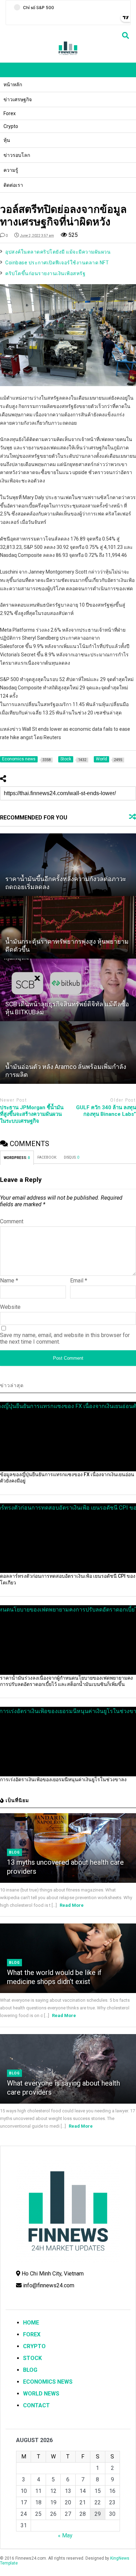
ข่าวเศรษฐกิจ (18, 99)
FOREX (32, 2334)
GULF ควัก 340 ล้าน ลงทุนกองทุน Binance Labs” (106, 1111)
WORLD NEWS (41, 2394)
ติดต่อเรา (13, 185)
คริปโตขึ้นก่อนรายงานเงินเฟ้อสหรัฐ (45, 273)
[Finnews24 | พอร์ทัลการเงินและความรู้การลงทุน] (68, 54)
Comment (12, 1221)
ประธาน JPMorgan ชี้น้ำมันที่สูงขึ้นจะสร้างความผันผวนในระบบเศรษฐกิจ (32, 1114)
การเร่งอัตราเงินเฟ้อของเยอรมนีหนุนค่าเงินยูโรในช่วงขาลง (63, 1779)
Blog (14, 1852)
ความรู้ (11, 170)
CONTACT (36, 2405)
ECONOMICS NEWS (48, 2382)
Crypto (11, 126)
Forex (10, 113)
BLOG (30, 2370)
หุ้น (7, 140)
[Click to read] (68, 865)
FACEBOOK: (47, 1157)
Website (10, 1307)
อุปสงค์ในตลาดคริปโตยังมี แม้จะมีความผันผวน (58, 252)
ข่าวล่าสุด (12, 1385)
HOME (31, 2323)
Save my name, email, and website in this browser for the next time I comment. (65, 1338)
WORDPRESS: (17, 1158)
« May (65, 2535)
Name (9, 1281)
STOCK (32, 2358)
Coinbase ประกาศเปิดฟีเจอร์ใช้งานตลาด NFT (57, 263)
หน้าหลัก (13, 85)
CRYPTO (34, 2346)
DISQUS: (71, 1157)
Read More (72, 1905)
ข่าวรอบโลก (17, 155)
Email (79, 1281)
